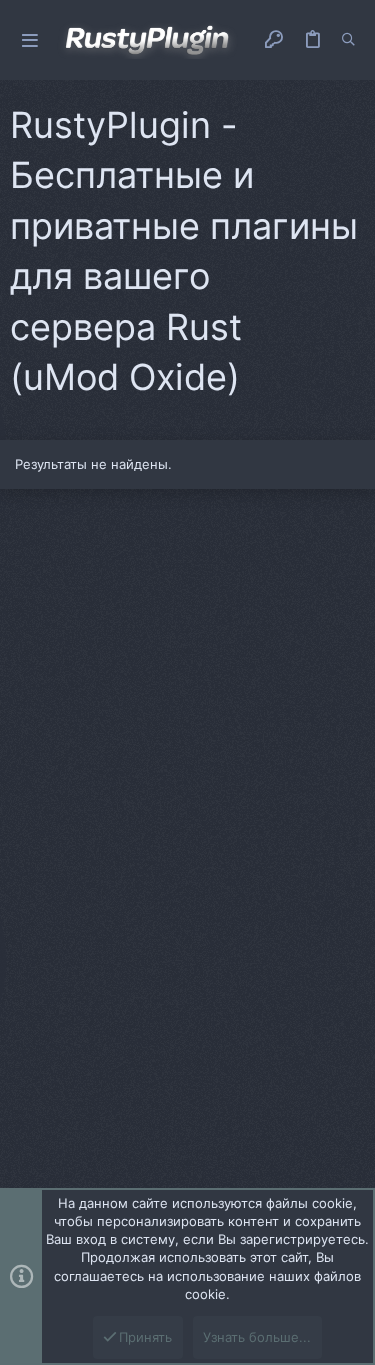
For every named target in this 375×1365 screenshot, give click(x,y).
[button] (30, 40)
